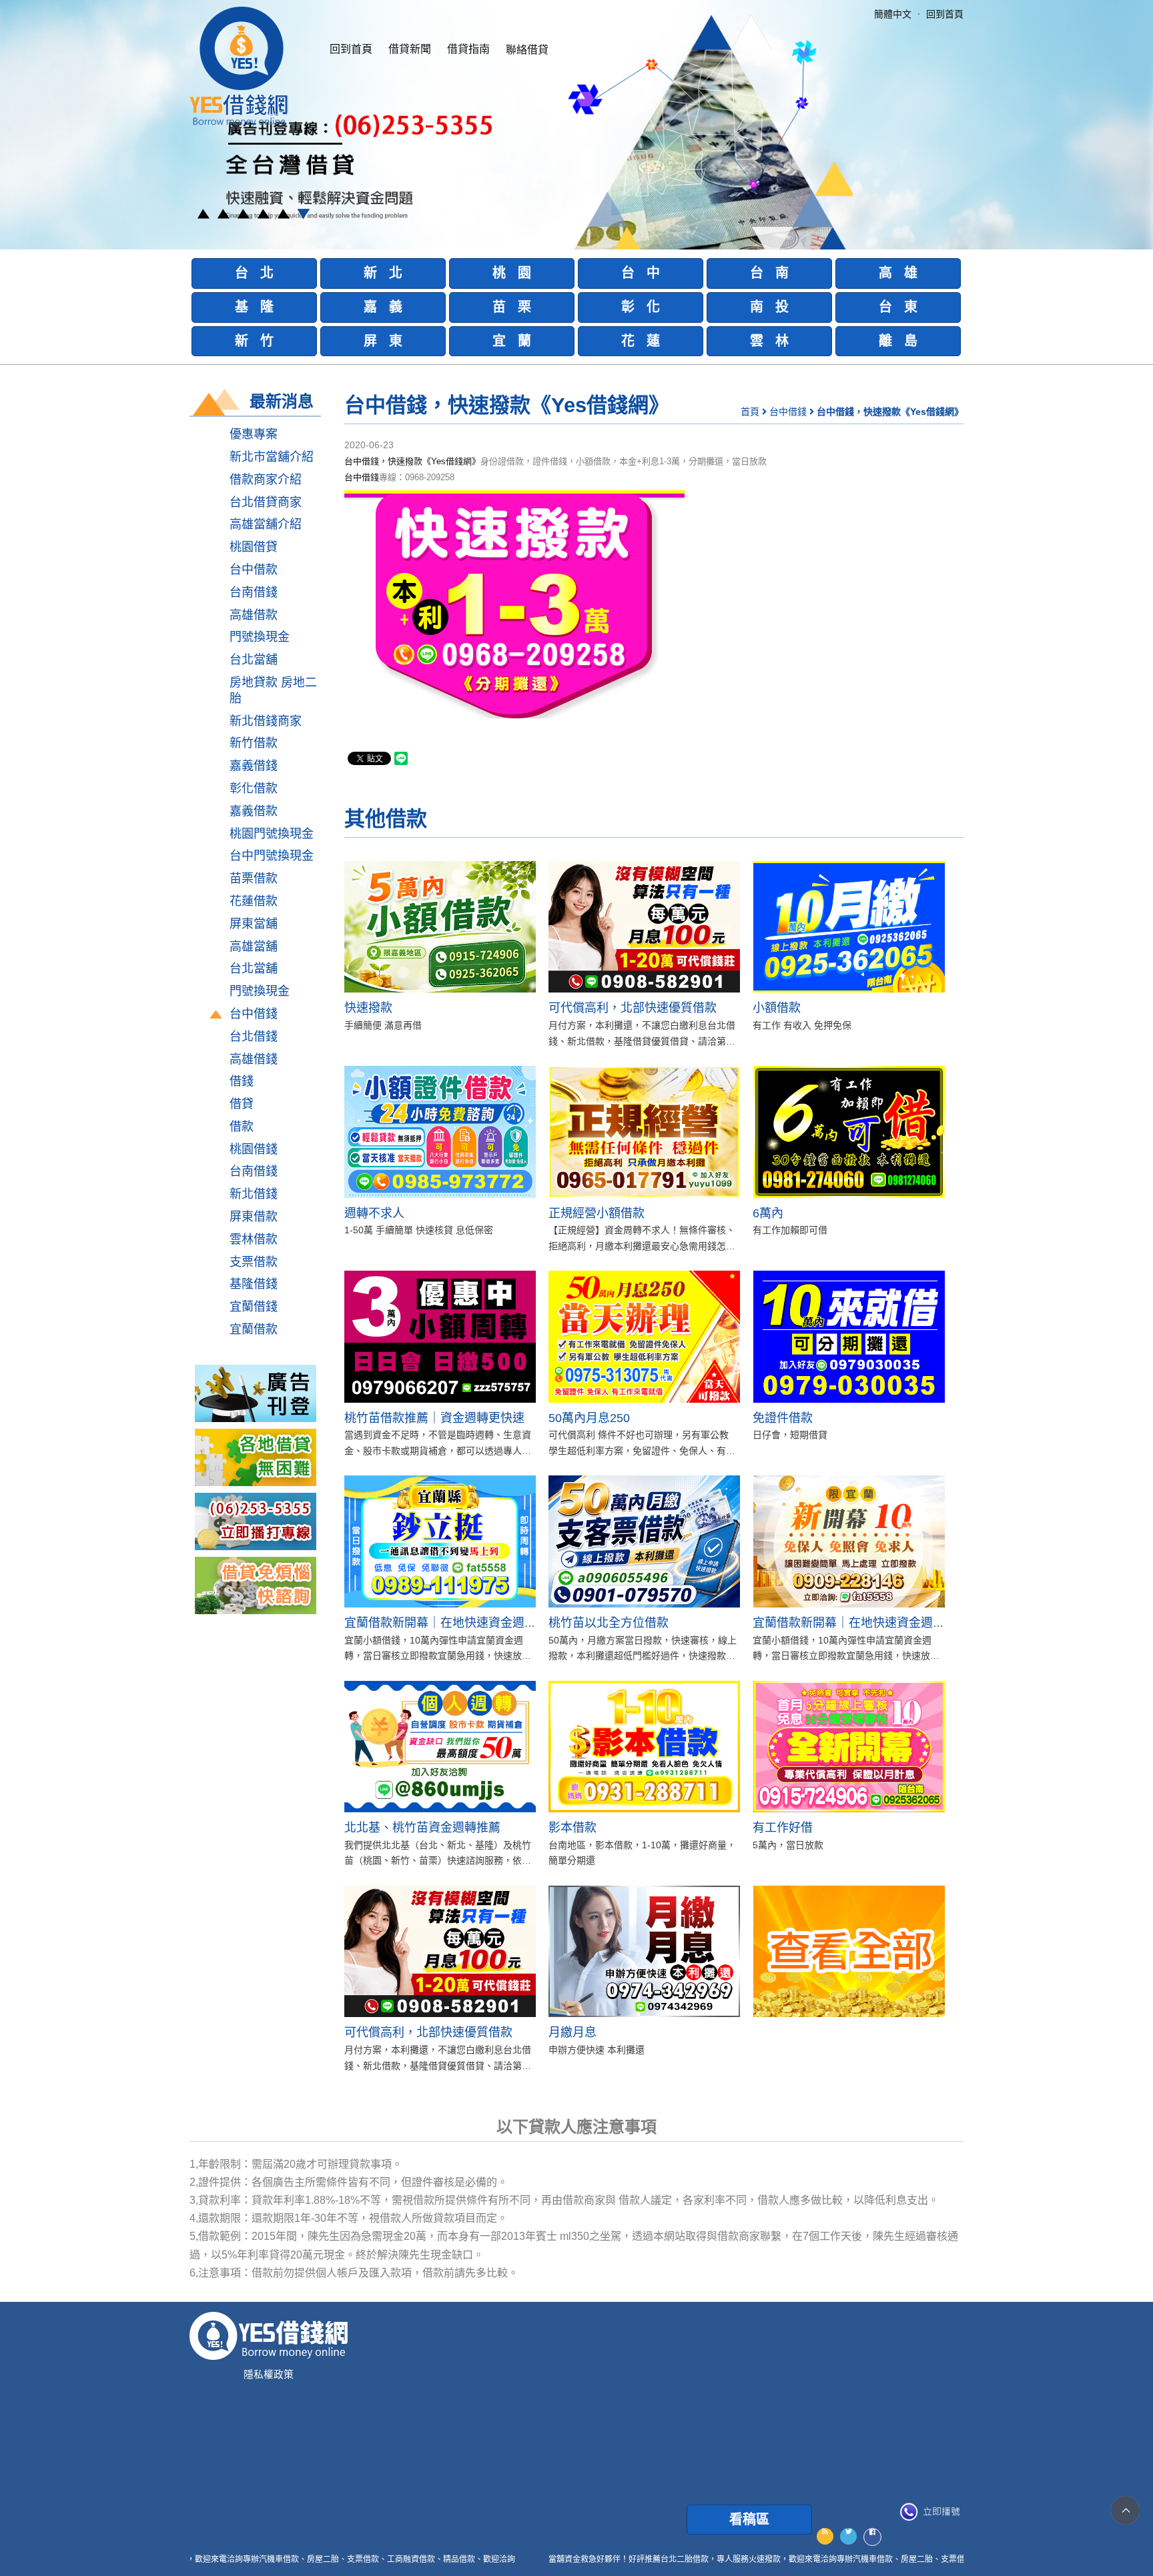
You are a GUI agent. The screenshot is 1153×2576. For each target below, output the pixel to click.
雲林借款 (254, 1239)
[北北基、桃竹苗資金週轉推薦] (440, 1747)
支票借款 (254, 1262)
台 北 (254, 273)
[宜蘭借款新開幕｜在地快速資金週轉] (440, 1541)
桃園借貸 (254, 547)
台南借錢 (254, 592)
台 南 (769, 273)
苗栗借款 (254, 878)
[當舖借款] (256, 1457)
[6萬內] (849, 1132)
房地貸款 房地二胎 (273, 690)
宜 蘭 (512, 341)
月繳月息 (572, 2032)
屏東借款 (254, 1217)
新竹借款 (254, 743)
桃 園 (512, 273)
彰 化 (641, 307)
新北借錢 (254, 1194)
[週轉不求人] (440, 1132)
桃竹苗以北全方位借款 (609, 1623)
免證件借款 (783, 1418)
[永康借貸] (256, 1521)
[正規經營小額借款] (645, 1132)
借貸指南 (468, 49)
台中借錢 (254, 1014)
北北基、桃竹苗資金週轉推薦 (422, 1828)
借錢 (242, 1081)
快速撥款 (368, 1008)
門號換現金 (260, 637)
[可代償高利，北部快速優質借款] (645, 927)
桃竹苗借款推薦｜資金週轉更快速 (434, 1418)
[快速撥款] (440, 927)
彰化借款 (254, 788)
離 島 (898, 341)
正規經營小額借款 (597, 1213)
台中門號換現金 (272, 856)
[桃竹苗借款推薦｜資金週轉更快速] (440, 1336)
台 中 (641, 273)
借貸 (242, 1104)
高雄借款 (254, 615)
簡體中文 (893, 14)
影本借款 (572, 1828)
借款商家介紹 (266, 480)
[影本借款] (645, 1747)
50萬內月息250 (589, 1418)
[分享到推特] (848, 2536)
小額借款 (777, 1008)
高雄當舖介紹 (266, 524)
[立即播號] (930, 2512)
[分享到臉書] (872, 2537)
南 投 (769, 307)
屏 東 (383, 341)
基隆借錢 (254, 1284)
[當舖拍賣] (256, 1393)
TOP (1125, 2510)
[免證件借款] (849, 1336)
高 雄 (898, 273)
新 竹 (254, 341)
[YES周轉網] (239, 66)
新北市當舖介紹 (272, 457)
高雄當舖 (254, 946)
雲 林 (769, 341)
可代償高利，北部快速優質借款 (633, 1008)
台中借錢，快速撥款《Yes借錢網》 (412, 461)
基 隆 (254, 307)
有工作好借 (783, 1828)
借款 (242, 1127)
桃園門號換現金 (272, 834)
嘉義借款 (254, 811)
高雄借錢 (254, 1059)
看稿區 (749, 2519)
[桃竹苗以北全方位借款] (645, 1541)
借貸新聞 (410, 49)
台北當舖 (254, 660)
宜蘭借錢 (254, 1307)
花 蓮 (641, 341)
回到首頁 (351, 49)
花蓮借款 (254, 901)
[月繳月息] (645, 1951)
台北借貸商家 (266, 502)
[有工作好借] (849, 1747)
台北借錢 (254, 1037)
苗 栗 (512, 307)
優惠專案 (254, 434)
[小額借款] (849, 927)
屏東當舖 (254, 924)
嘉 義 (383, 307)
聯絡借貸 (527, 50)
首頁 (750, 412)
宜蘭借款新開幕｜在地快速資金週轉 (440, 1623)
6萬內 (768, 1213)
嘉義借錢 (254, 766)
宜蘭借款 (254, 1329)
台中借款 (254, 570)
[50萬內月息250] (645, 1336)
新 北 (383, 273)
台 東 (898, 307)
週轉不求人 (374, 1213)
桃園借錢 (254, 1149)
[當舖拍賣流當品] (256, 1585)
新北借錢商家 (266, 721)
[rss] (825, 2536)
